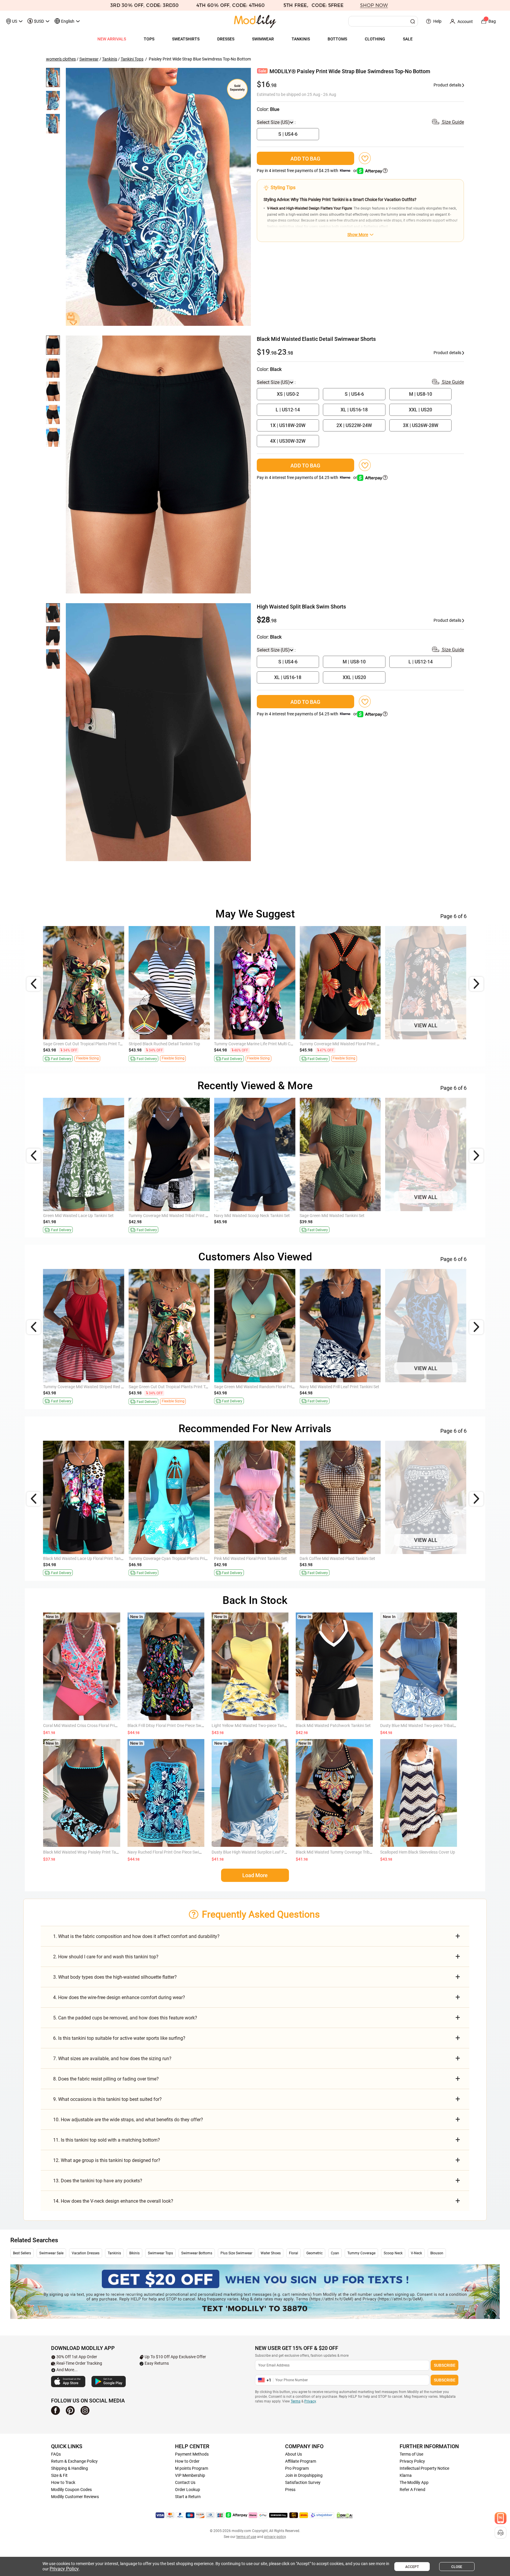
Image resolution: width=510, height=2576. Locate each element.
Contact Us (185, 2482)
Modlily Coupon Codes (71, 2490)
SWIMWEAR (263, 39)
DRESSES (226, 39)
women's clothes (61, 59)
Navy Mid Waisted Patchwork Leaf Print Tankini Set (90, 1387)
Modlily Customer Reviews (75, 2497)
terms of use (246, 2537)
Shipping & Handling (70, 2468)
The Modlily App (414, 2482)
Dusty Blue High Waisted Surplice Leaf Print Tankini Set (261, 1852)
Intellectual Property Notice (424, 2468)
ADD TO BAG (305, 159)
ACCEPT (412, 2567)
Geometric (314, 2253)
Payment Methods (192, 2454)
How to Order (187, 2461)
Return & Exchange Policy (74, 2461)
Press (290, 2490)
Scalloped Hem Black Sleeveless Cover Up (166, 1558)
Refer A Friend (412, 2490)
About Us (294, 2454)
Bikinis (134, 2253)
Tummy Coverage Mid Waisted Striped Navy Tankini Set (179, 1216)
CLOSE (457, 2567)
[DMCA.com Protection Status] (345, 2515)
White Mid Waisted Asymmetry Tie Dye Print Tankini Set (435, 1558)
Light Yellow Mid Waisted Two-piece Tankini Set (254, 1725)
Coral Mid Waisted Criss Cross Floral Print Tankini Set (91, 1725)
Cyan (335, 2253)
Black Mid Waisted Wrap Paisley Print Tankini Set (87, 1852)
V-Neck (416, 2253)
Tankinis (110, 59)
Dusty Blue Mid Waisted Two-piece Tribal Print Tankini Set (432, 1725)
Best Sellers (22, 2253)
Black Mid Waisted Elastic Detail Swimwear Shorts (174, 1387)
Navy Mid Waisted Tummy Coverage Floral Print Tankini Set (353, 1387)
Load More (255, 1875)
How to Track (63, 2482)
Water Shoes (271, 2253)
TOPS (149, 39)
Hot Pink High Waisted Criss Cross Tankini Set (341, 1216)
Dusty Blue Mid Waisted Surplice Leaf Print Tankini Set (92, 1558)
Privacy (310, 2401)
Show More (358, 235)
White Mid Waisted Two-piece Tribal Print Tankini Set (261, 1387)
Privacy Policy (412, 2461)
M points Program (192, 2468)
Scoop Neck (393, 2253)
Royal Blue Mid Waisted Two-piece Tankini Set (256, 1558)
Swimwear (89, 59)
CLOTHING (375, 39)
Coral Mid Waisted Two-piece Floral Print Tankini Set (433, 1387)
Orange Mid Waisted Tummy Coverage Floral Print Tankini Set (441, 1216)
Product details (448, 85)
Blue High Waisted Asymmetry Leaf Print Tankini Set (347, 1558)
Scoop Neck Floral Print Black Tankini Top (81, 1044)
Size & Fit (59, 2475)
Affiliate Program (301, 2461)
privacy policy (275, 2537)
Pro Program (297, 2468)
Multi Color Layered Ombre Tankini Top (249, 1044)
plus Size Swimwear (236, 2253)
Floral (294, 2253)
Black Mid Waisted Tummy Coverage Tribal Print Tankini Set (349, 1852)
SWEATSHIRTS (186, 39)
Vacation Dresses (86, 2253)
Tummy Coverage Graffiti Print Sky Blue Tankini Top (346, 1044)
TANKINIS (301, 39)
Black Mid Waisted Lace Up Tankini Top (421, 1044)
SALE (408, 39)
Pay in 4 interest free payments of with (307, 171)
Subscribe (445, 2365)
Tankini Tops (132, 59)
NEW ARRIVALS (112, 39)
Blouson (437, 2253)
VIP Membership (190, 2475)
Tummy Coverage (361, 2253)
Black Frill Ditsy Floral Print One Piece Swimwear (171, 1725)
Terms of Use (411, 2454)
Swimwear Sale (51, 2253)
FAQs (56, 2454)
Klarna (406, 2475)
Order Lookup (188, 2490)
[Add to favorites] (365, 158)
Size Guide (452, 122)
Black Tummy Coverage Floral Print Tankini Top (171, 1044)
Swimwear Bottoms (197, 2253)
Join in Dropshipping (304, 2475)
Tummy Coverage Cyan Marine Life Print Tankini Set (90, 1216)
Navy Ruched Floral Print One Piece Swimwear (170, 1852)
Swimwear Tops (160, 2253)
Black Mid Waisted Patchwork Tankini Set (333, 1725)
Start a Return (188, 2497)
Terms (296, 2401)
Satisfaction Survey (303, 2482)
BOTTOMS (337, 39)
